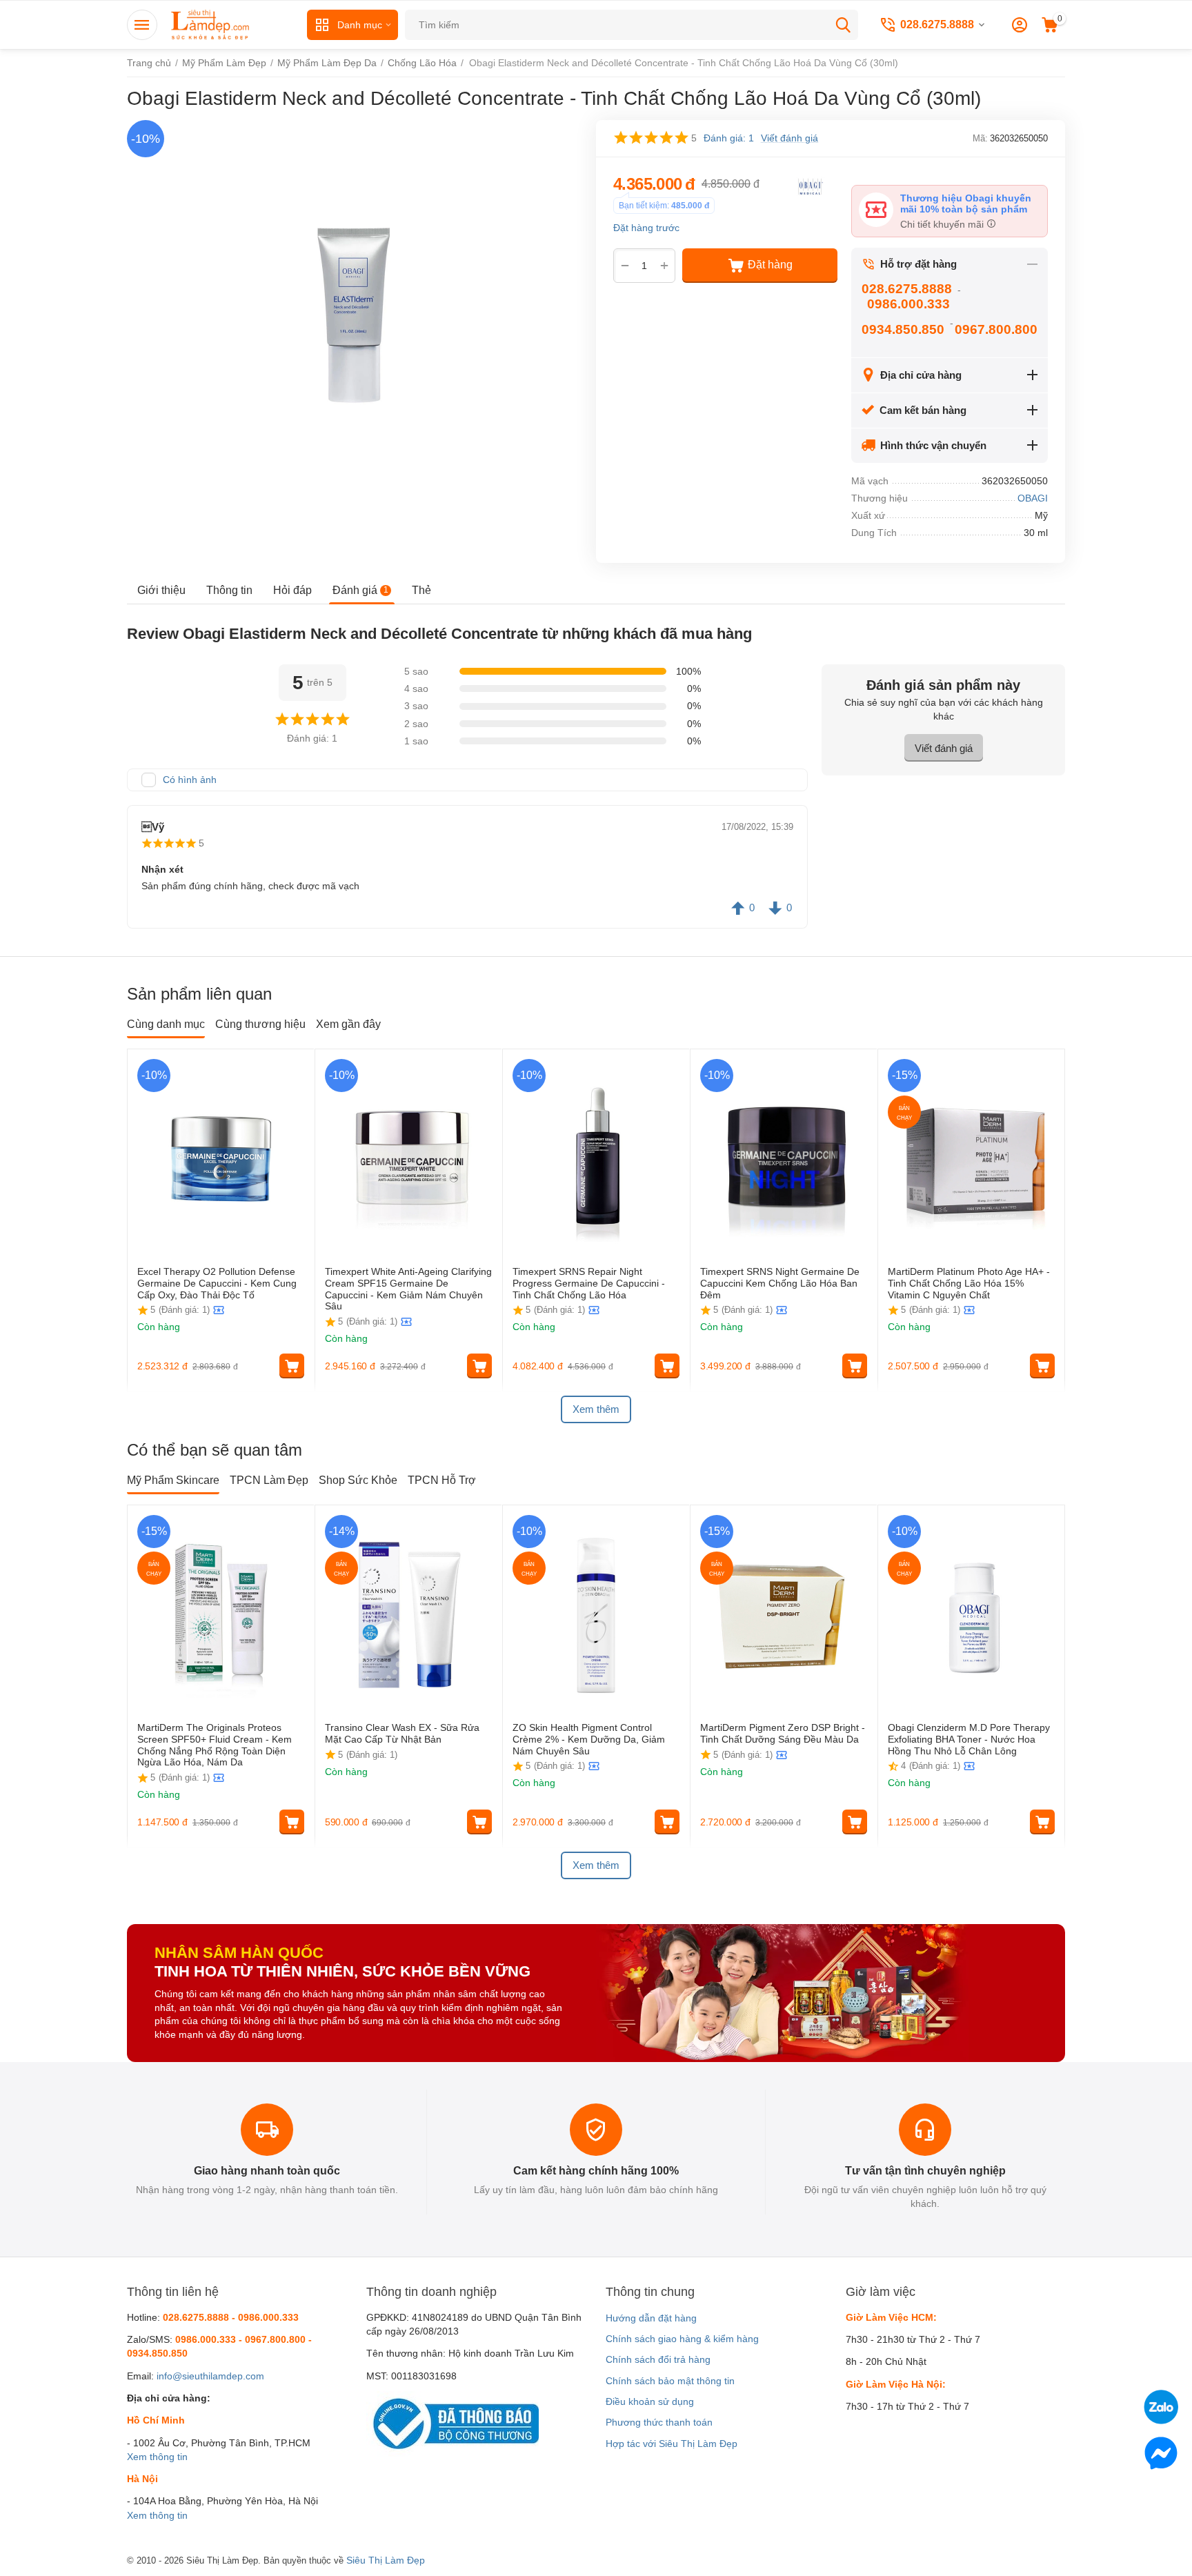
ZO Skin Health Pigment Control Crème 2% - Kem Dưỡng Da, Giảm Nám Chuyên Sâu (589, 1739)
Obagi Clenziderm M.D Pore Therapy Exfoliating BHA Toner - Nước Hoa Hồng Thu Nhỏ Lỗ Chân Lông (969, 1739)
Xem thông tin (157, 2457)
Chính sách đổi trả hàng (658, 2359)
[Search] (843, 25)
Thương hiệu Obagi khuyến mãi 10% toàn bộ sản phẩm (966, 204)
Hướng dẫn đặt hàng (651, 2318)
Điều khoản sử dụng (650, 2401)
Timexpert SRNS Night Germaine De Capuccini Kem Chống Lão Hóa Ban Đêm (780, 1283)
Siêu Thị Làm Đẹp (386, 2560)
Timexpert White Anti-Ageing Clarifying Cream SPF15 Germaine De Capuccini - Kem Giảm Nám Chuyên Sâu (408, 1289)
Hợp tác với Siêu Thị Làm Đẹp (672, 2444)
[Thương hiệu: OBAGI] (810, 186)
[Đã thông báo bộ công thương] (453, 2423)
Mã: (980, 138)
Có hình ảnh (190, 780)
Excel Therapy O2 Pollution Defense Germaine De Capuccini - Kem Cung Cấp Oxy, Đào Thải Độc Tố (217, 1283)
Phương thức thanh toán (659, 2422)
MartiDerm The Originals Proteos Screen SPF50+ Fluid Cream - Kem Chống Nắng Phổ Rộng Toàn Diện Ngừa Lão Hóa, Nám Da (215, 1745)
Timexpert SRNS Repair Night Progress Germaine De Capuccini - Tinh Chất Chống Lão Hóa (589, 1283)
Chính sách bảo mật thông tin (670, 2381)
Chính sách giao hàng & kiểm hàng (682, 2339)
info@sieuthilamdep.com (210, 2376)
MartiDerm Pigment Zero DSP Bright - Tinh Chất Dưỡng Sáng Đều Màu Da (783, 1733)
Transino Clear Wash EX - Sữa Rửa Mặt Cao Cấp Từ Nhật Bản (402, 1733)
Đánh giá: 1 (729, 138)
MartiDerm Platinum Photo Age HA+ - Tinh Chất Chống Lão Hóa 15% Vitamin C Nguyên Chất (969, 1283)
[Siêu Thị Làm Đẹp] (211, 24)
